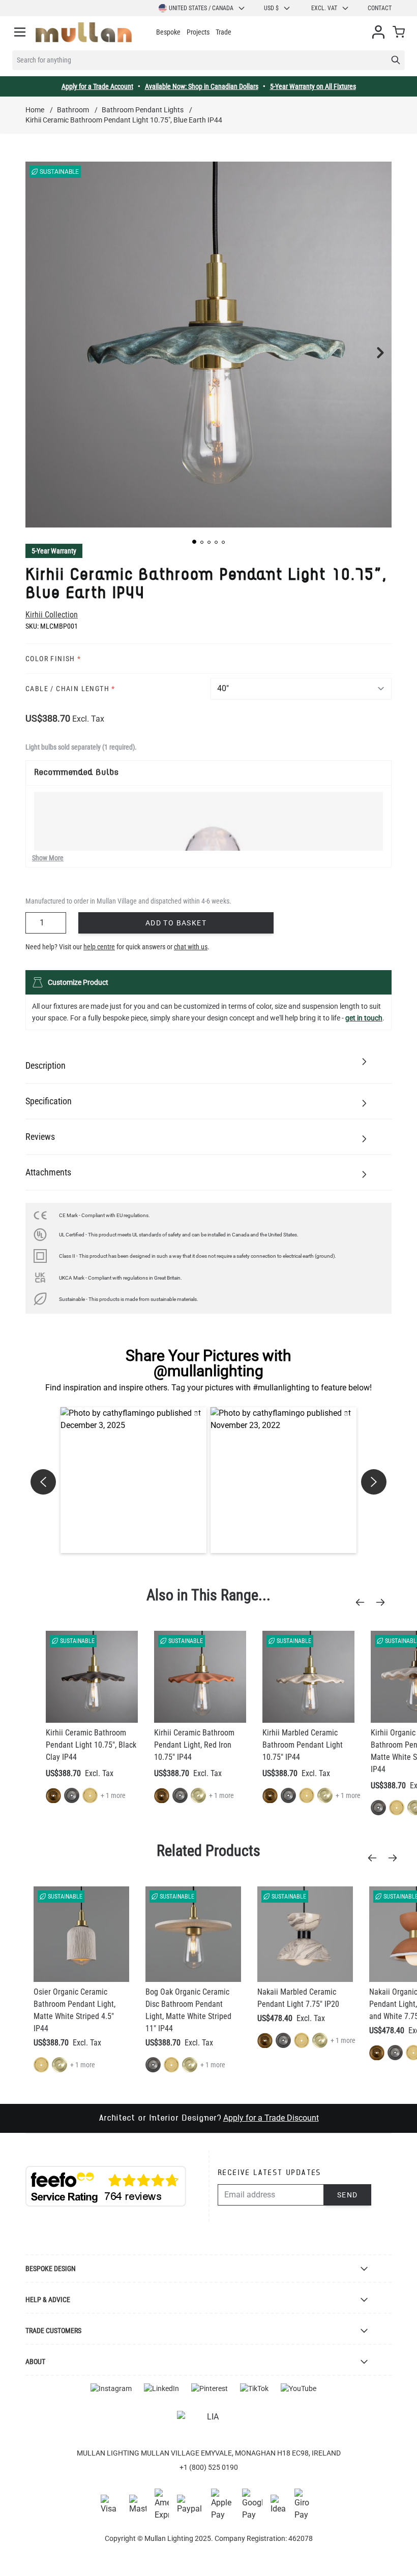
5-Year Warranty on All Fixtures (313, 86)
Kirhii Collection (52, 615)
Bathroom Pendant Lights (143, 110)
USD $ (271, 8)
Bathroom (73, 110)
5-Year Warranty (54, 551)
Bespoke (168, 32)
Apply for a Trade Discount (271, 2118)
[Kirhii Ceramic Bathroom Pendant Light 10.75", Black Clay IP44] (92, 1677)
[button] (194, 542)
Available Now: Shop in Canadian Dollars (202, 86)
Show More (48, 858)
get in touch (364, 1018)
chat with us (191, 947)
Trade (224, 32)
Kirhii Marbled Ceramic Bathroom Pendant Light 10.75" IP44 (303, 1745)
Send (348, 2195)
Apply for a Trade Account (97, 86)
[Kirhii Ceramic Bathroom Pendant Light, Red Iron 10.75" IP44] (200, 1677)
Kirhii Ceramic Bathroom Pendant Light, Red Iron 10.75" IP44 (194, 1745)
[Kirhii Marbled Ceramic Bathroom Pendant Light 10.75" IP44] (308, 1677)
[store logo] (84, 32)
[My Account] (378, 32)
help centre (99, 947)
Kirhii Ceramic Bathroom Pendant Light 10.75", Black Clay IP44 (91, 1745)
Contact (380, 8)
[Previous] (363, 1602)
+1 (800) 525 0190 (209, 2467)
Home (35, 110)
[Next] (383, 1602)
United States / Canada (201, 8)
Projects (198, 32)
